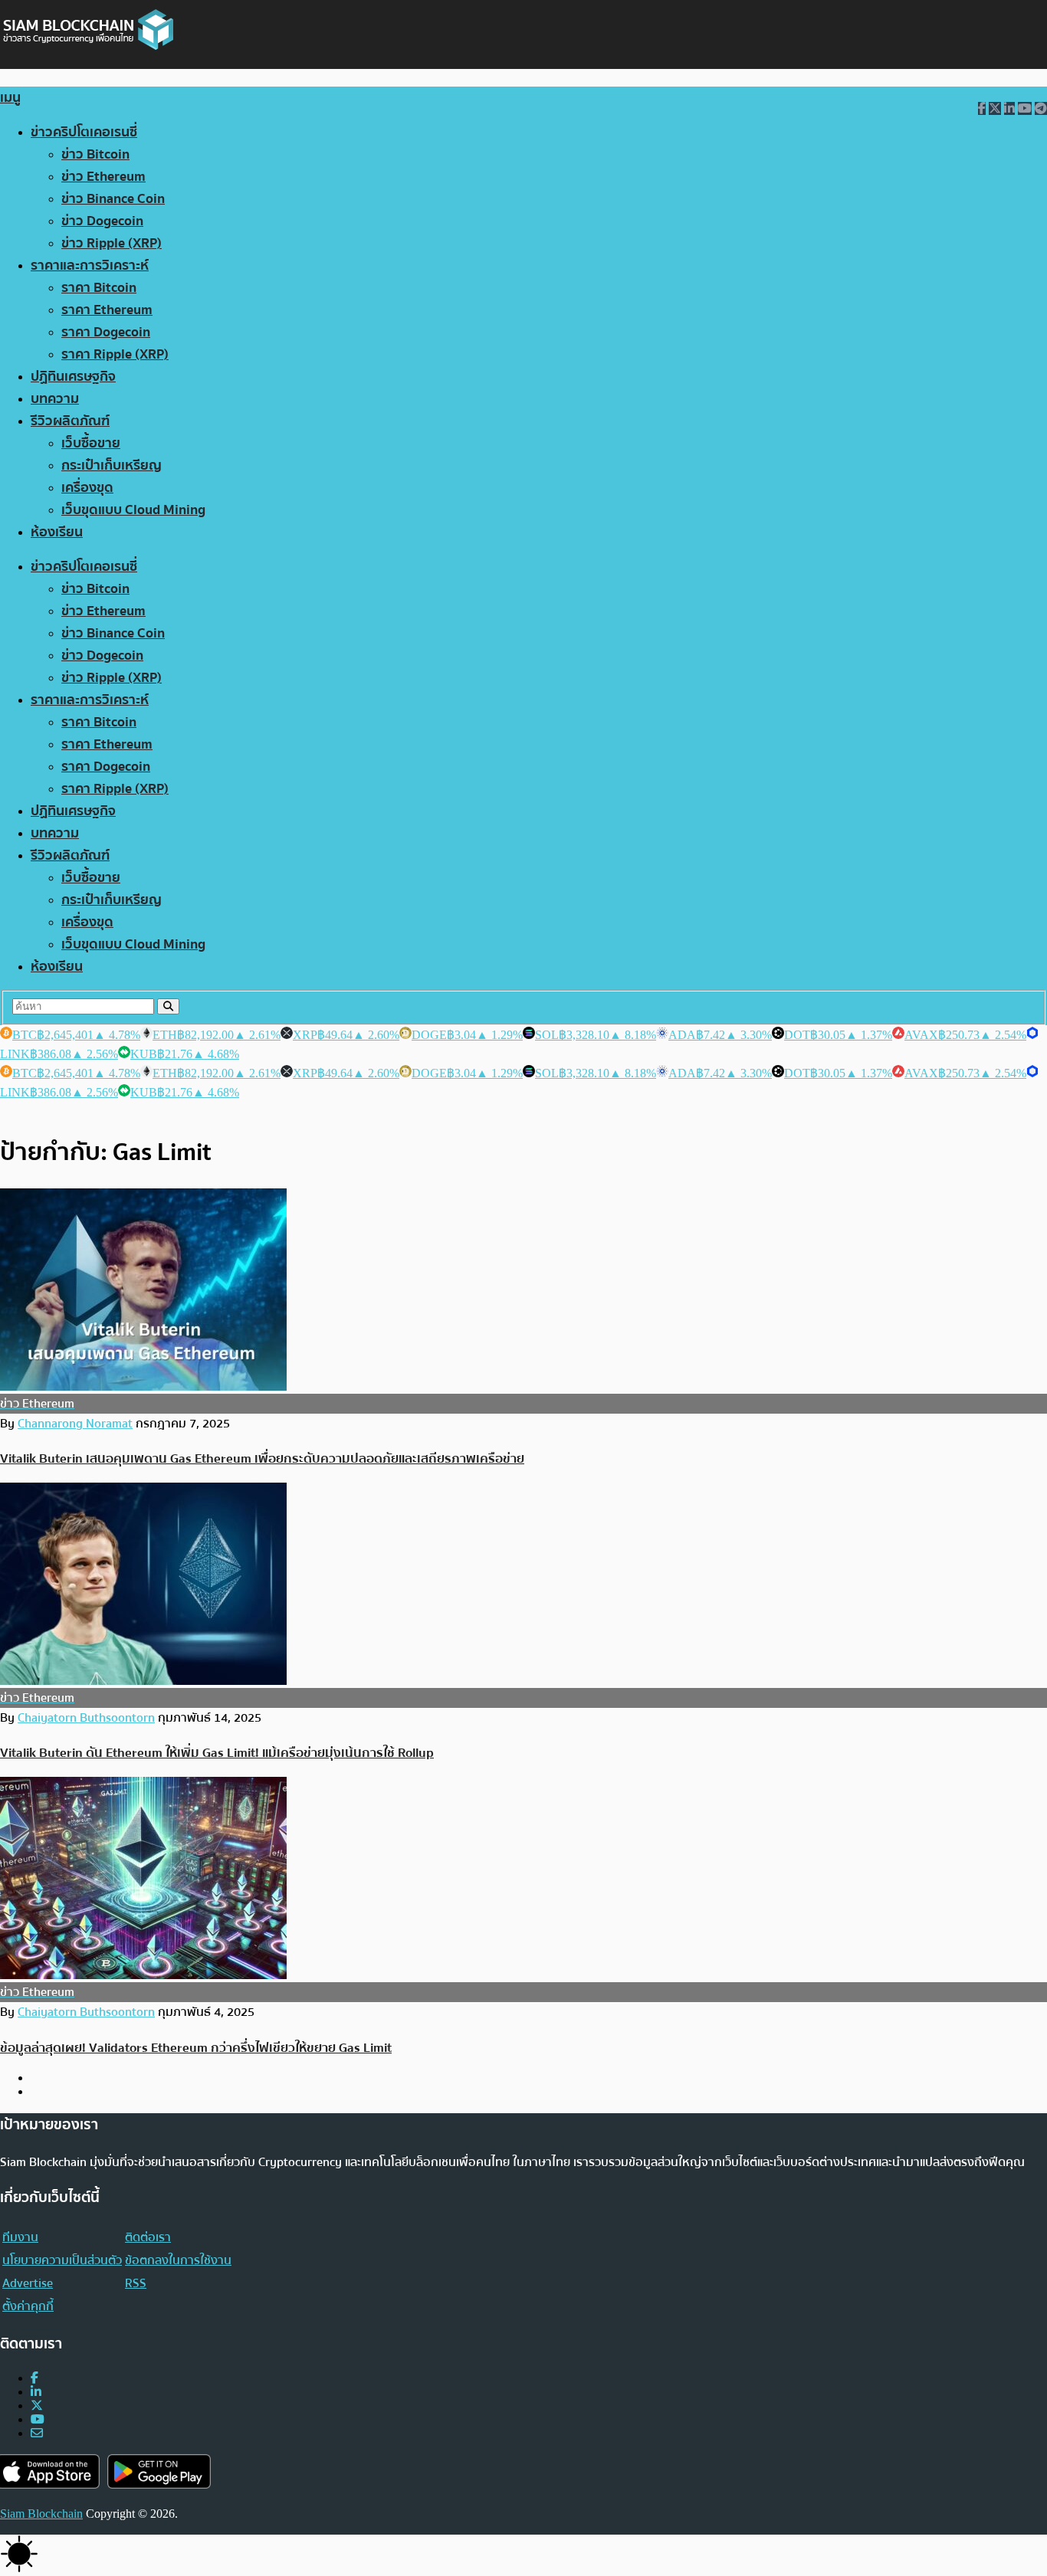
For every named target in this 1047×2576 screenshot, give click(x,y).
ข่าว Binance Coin (113, 199)
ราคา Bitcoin (99, 288)
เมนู (10, 98)
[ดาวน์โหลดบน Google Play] (159, 2471)
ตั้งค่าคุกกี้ (28, 2306)
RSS (136, 2283)
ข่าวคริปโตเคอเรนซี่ (84, 132)
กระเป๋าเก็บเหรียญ (112, 465)
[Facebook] (34, 2378)
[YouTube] (38, 2419)
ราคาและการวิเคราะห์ (90, 265)
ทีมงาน (20, 2237)
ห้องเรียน (57, 532)
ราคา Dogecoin (106, 332)
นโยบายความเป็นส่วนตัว (62, 2260)
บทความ (55, 399)
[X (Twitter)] (37, 2406)
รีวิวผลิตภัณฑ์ (70, 421)
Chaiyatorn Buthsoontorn (86, 1718)
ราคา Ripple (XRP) (115, 354)
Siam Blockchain (41, 2514)
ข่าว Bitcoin (95, 154)
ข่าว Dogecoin (102, 221)
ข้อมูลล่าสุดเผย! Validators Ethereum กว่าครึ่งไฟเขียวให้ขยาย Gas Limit (196, 2048)
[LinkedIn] (36, 2392)
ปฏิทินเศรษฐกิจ (73, 377)
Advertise (28, 2283)
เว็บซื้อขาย (91, 443)
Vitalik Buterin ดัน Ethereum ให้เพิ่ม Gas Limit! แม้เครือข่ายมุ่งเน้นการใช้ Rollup (217, 1753)
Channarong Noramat (75, 1424)
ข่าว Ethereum (103, 177)
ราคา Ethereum (107, 310)
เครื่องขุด (87, 488)
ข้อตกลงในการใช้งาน (178, 2260)
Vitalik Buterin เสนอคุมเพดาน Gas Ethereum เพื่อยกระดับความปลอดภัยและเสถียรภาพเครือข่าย (262, 1458)
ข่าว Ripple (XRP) (112, 243)
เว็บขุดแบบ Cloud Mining (133, 510)
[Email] (37, 2433)
